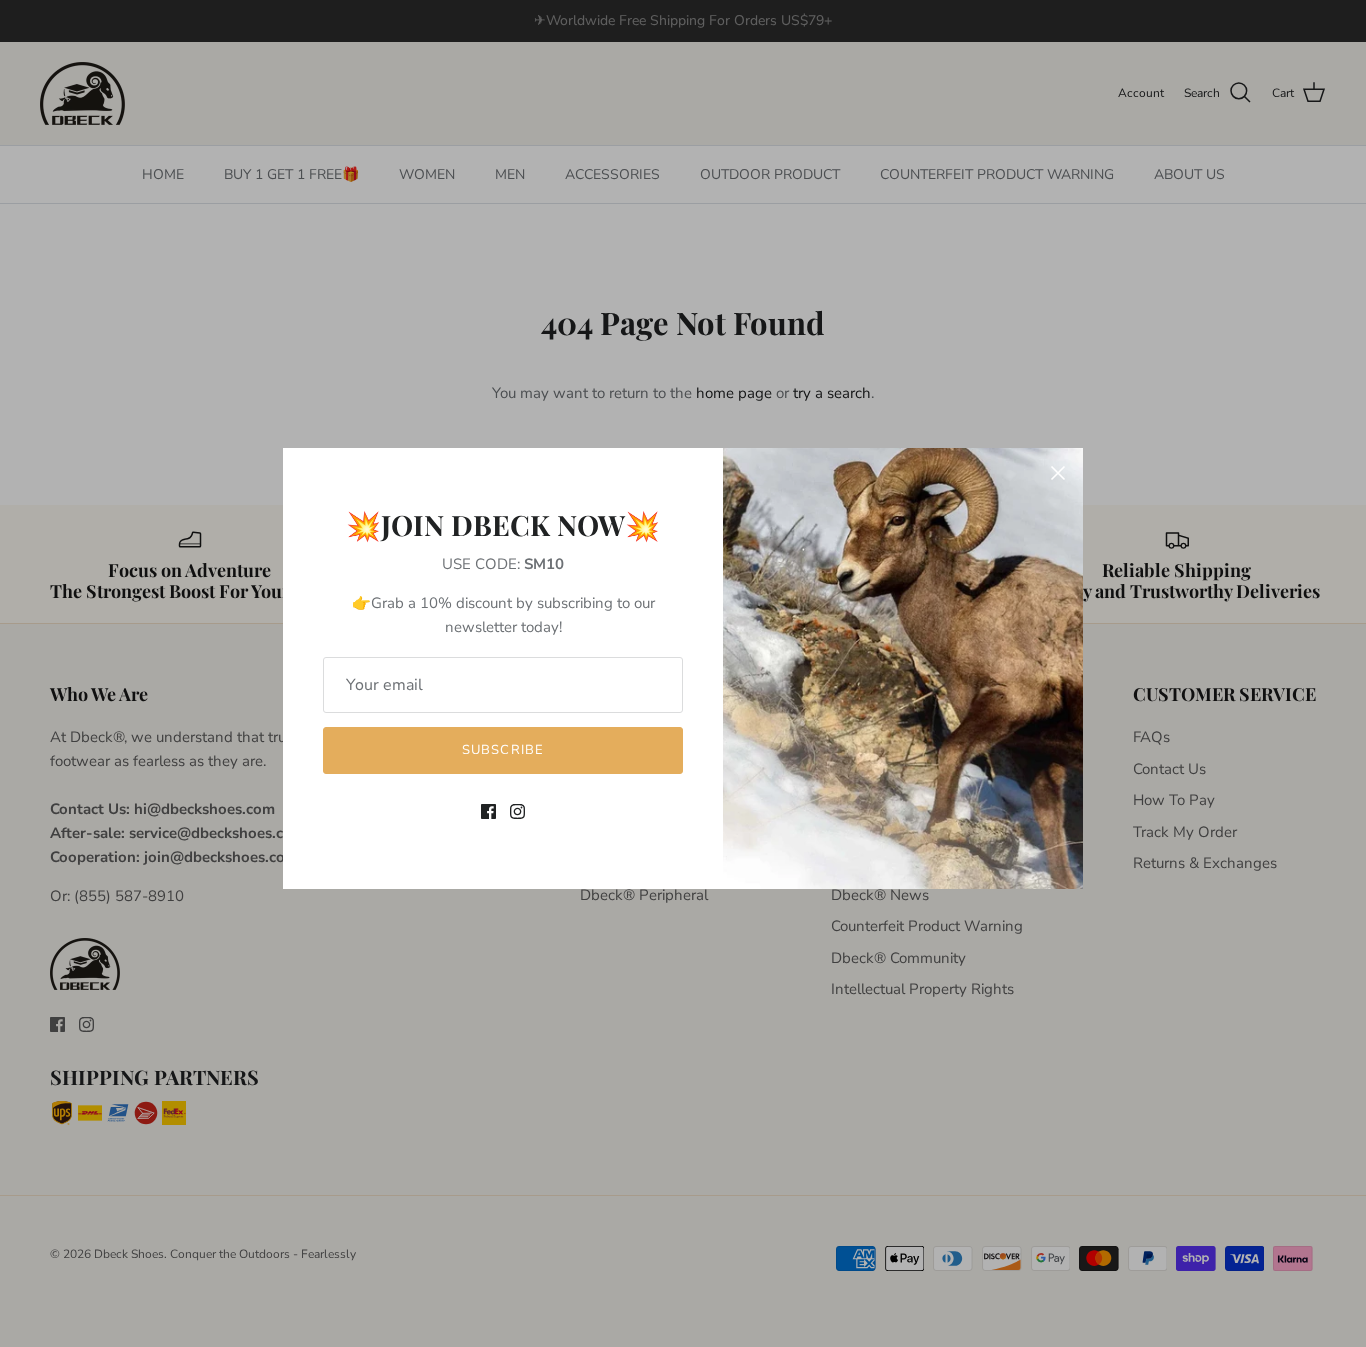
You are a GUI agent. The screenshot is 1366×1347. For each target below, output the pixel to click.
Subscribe (502, 750)
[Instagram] (517, 811)
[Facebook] (488, 811)
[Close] (1058, 473)
